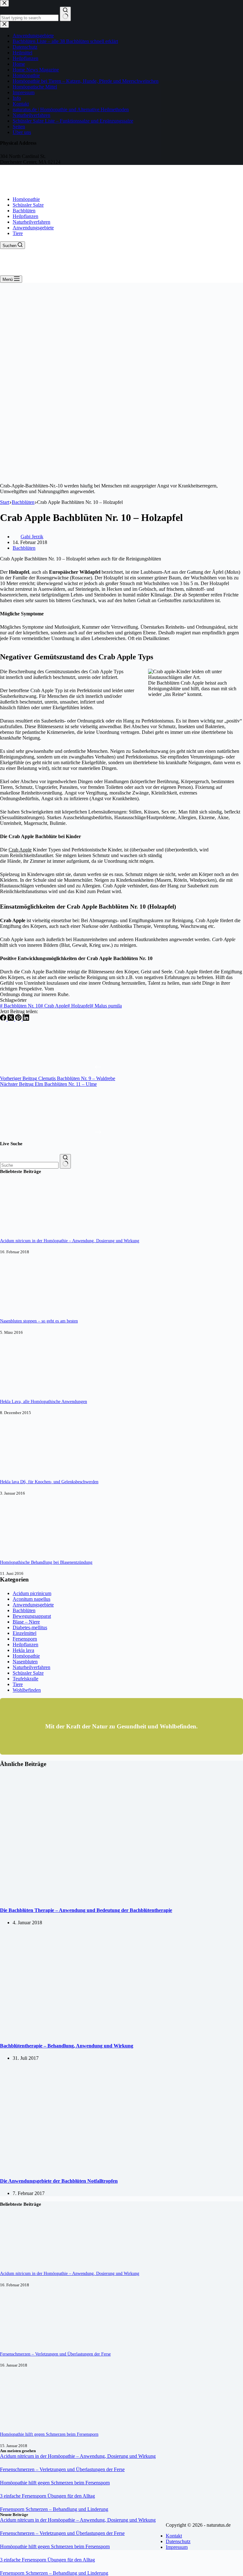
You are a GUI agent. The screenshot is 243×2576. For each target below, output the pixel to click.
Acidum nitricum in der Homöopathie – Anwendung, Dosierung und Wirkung (70, 1241)
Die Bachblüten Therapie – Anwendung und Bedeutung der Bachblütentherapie (86, 1910)
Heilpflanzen (25, 216)
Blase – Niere (26, 1622)
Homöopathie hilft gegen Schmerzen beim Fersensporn (49, 2434)
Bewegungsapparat (32, 1616)
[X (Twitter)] (11, 1019)
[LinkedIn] (26, 1019)
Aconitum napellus (31, 1599)
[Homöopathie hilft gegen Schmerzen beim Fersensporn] (24, 2422)
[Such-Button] (65, 1161)
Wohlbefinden (27, 1690)
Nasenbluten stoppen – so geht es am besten (39, 1321)
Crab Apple (54, 1006)
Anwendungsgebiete (33, 228)
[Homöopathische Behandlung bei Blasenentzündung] (24, 1550)
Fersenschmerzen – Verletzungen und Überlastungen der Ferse (55, 2354)
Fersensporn (25, 1639)
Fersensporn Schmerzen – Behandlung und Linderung (54, 2509)
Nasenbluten (25, 1662)
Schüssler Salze (28, 205)
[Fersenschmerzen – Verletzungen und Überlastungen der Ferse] (24, 2342)
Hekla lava (23, 1650)
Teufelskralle (25, 1679)
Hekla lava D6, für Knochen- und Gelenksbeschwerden (49, 1482)
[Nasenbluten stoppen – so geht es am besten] (24, 1309)
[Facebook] (4, 1019)
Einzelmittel (25, 1633)
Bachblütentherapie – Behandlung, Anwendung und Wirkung (67, 2046)
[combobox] (29, 1165)
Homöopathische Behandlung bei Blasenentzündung (46, 1562)
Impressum (177, 2547)
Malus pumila (106, 1006)
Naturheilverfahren (31, 222)
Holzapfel (79, 1006)
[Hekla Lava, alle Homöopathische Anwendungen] (24, 1390)
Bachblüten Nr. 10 (20, 1006)
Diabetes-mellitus (30, 1627)
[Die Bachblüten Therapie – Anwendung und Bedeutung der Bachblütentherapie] (121, 1898)
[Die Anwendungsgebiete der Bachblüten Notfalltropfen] (104, 2169)
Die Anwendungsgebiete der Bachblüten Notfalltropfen (59, 2181)
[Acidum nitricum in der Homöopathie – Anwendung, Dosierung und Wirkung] (24, 1229)
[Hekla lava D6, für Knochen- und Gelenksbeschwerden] (24, 1470)
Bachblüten (24, 211)
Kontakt (174, 2536)
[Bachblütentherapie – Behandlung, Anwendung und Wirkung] (104, 2033)
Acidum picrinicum (32, 1593)
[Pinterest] (19, 1019)
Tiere (18, 233)
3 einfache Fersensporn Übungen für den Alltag (47, 2496)
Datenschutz (178, 2541)
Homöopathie (26, 199)
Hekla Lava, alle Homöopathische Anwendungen (44, 1401)
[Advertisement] (121, 330)
